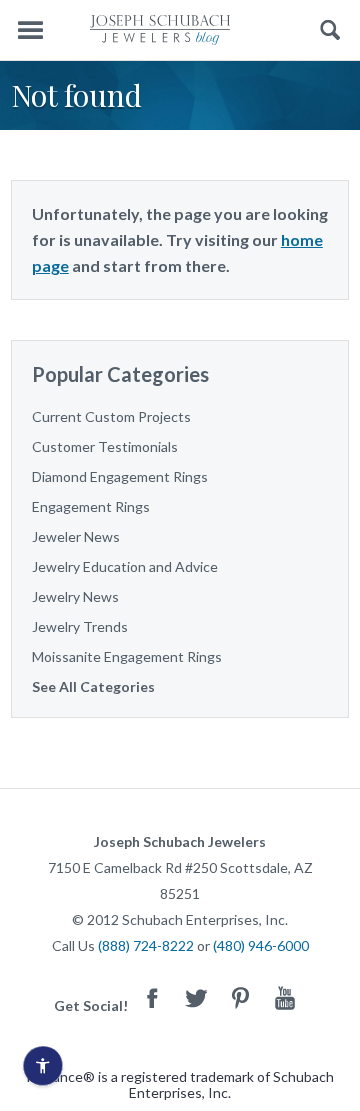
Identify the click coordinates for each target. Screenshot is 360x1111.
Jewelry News (75, 596)
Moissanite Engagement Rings (127, 656)
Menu (30, 30)
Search (330, 30)
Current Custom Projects (111, 416)
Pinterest (241, 997)
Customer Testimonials (105, 446)
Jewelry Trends (80, 626)
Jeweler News (76, 536)
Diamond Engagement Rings (120, 476)
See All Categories (93, 686)
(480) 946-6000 (261, 945)
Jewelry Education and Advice (125, 566)
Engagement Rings (91, 506)
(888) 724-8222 (146, 945)
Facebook (153, 997)
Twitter (197, 997)
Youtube (285, 997)
